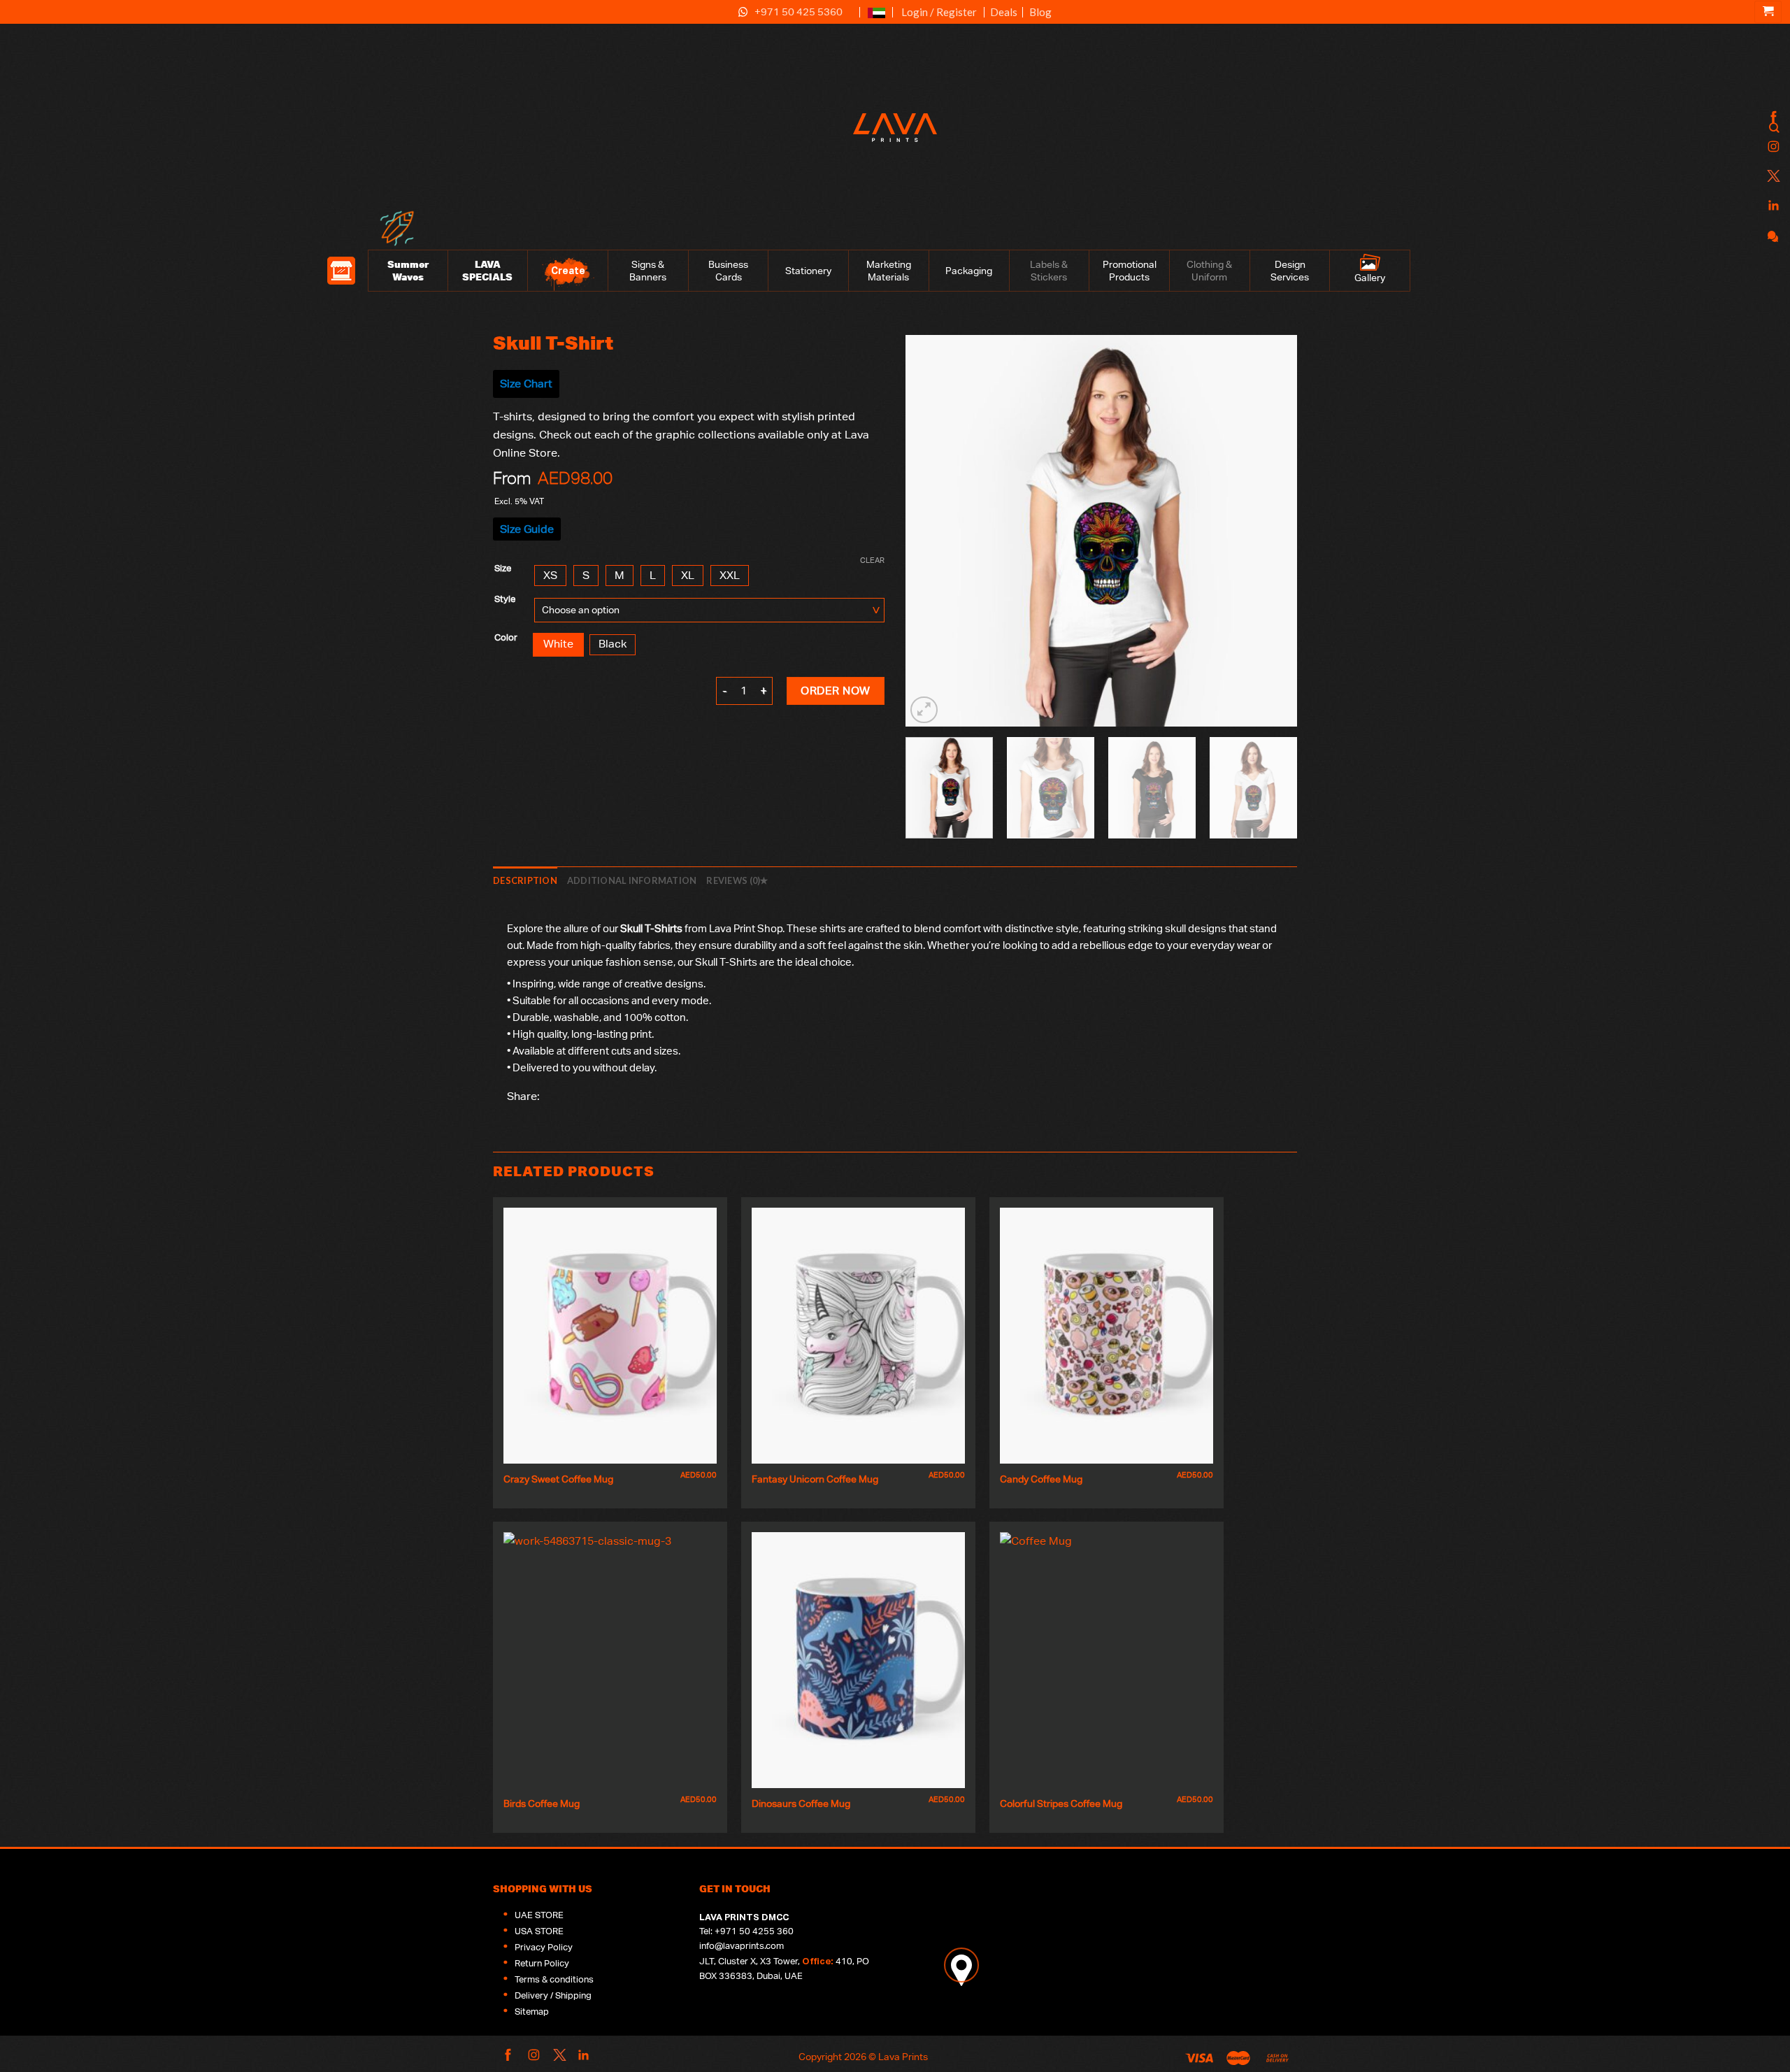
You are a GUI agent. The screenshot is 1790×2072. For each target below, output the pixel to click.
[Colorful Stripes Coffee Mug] (1107, 1660)
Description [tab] (525, 880)
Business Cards (728, 271)
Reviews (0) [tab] (733, 880)
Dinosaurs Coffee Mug (801, 1803)
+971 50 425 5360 (799, 12)
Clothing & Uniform (1209, 271)
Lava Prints (903, 2056)
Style (505, 599)
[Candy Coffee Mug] (1107, 1336)
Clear (872, 560)
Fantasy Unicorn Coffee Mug (815, 1479)
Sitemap (532, 2012)
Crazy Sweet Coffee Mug (558, 1479)
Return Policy (542, 1963)
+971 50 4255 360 (754, 1931)
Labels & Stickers (1049, 271)
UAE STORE (539, 1915)
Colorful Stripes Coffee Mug (1061, 1803)
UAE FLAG (876, 19)
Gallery (1370, 278)
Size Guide (527, 529)
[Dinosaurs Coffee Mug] (858, 1660)
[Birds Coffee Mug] (610, 1660)
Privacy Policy (544, 1947)
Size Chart (526, 384)
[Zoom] (924, 710)
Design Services (1290, 271)
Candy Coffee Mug (1041, 1479)
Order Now (835, 691)
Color (506, 638)
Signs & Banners (648, 271)
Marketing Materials (889, 271)
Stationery (808, 271)
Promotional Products (1130, 271)
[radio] (550, 576)
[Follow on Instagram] (1772, 147)
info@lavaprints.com (742, 1946)
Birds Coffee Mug (542, 1803)
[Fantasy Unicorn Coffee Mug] (858, 1336)
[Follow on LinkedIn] (1772, 206)
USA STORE (539, 1931)
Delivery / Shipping (553, 1995)
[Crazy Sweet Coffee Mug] (610, 1336)
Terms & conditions (554, 1979)
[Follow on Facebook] (1772, 118)
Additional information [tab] (632, 880)
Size (503, 569)
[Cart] (1768, 12)
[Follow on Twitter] (1772, 177)
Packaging (969, 271)
